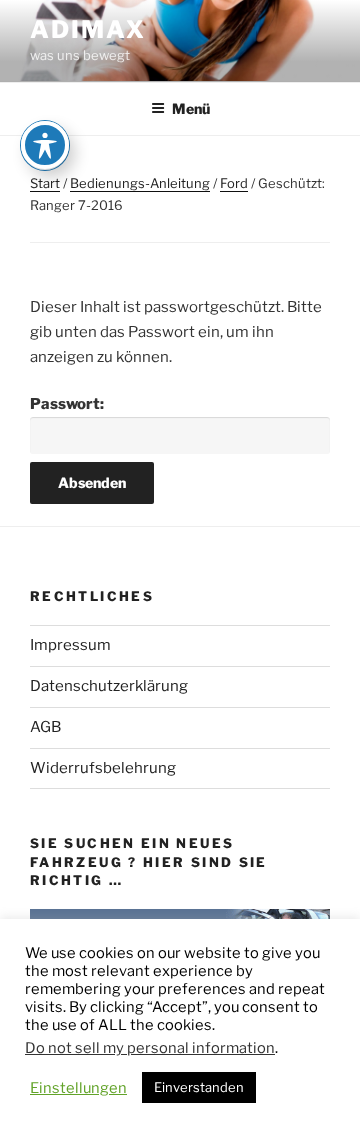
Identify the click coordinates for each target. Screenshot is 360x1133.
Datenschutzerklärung (109, 686)
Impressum (70, 645)
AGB (45, 727)
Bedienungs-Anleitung (140, 183)
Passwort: (67, 404)
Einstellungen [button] (78, 1088)
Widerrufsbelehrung (103, 768)
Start (45, 183)
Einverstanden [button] (199, 1087)
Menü (191, 108)
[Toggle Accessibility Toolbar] (45, 145)
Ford (234, 183)
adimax (88, 29)
